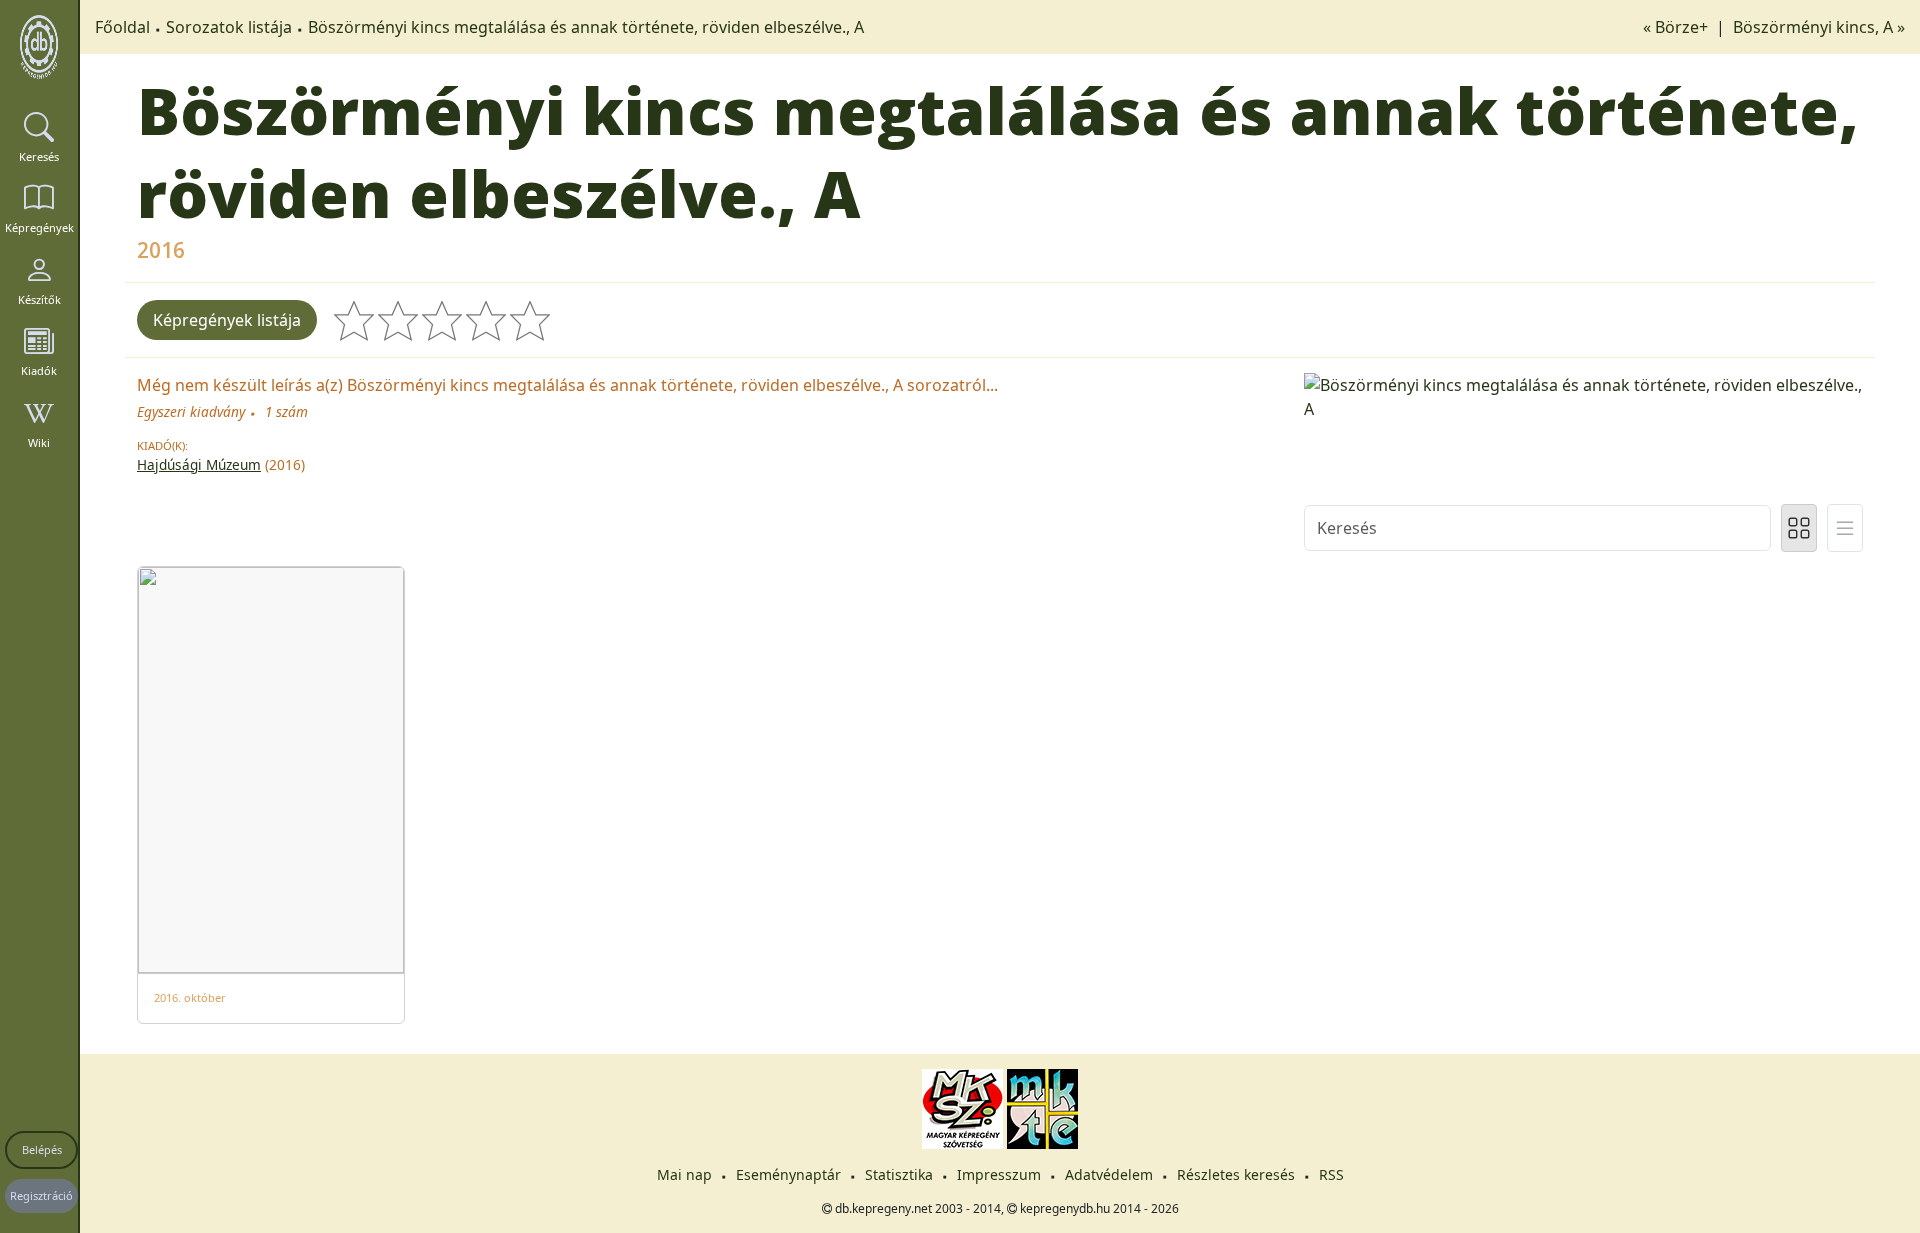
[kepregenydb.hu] (39, 47)
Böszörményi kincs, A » (1819, 27)
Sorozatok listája (229, 27)
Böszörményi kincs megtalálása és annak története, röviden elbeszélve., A (586, 27)
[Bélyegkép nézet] (1799, 528)
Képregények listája (227, 320)
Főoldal (122, 27)
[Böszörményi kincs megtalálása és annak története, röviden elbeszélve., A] (1583, 396)
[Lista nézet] (1845, 528)
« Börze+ (1677, 27)
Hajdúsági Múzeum (199, 464)
